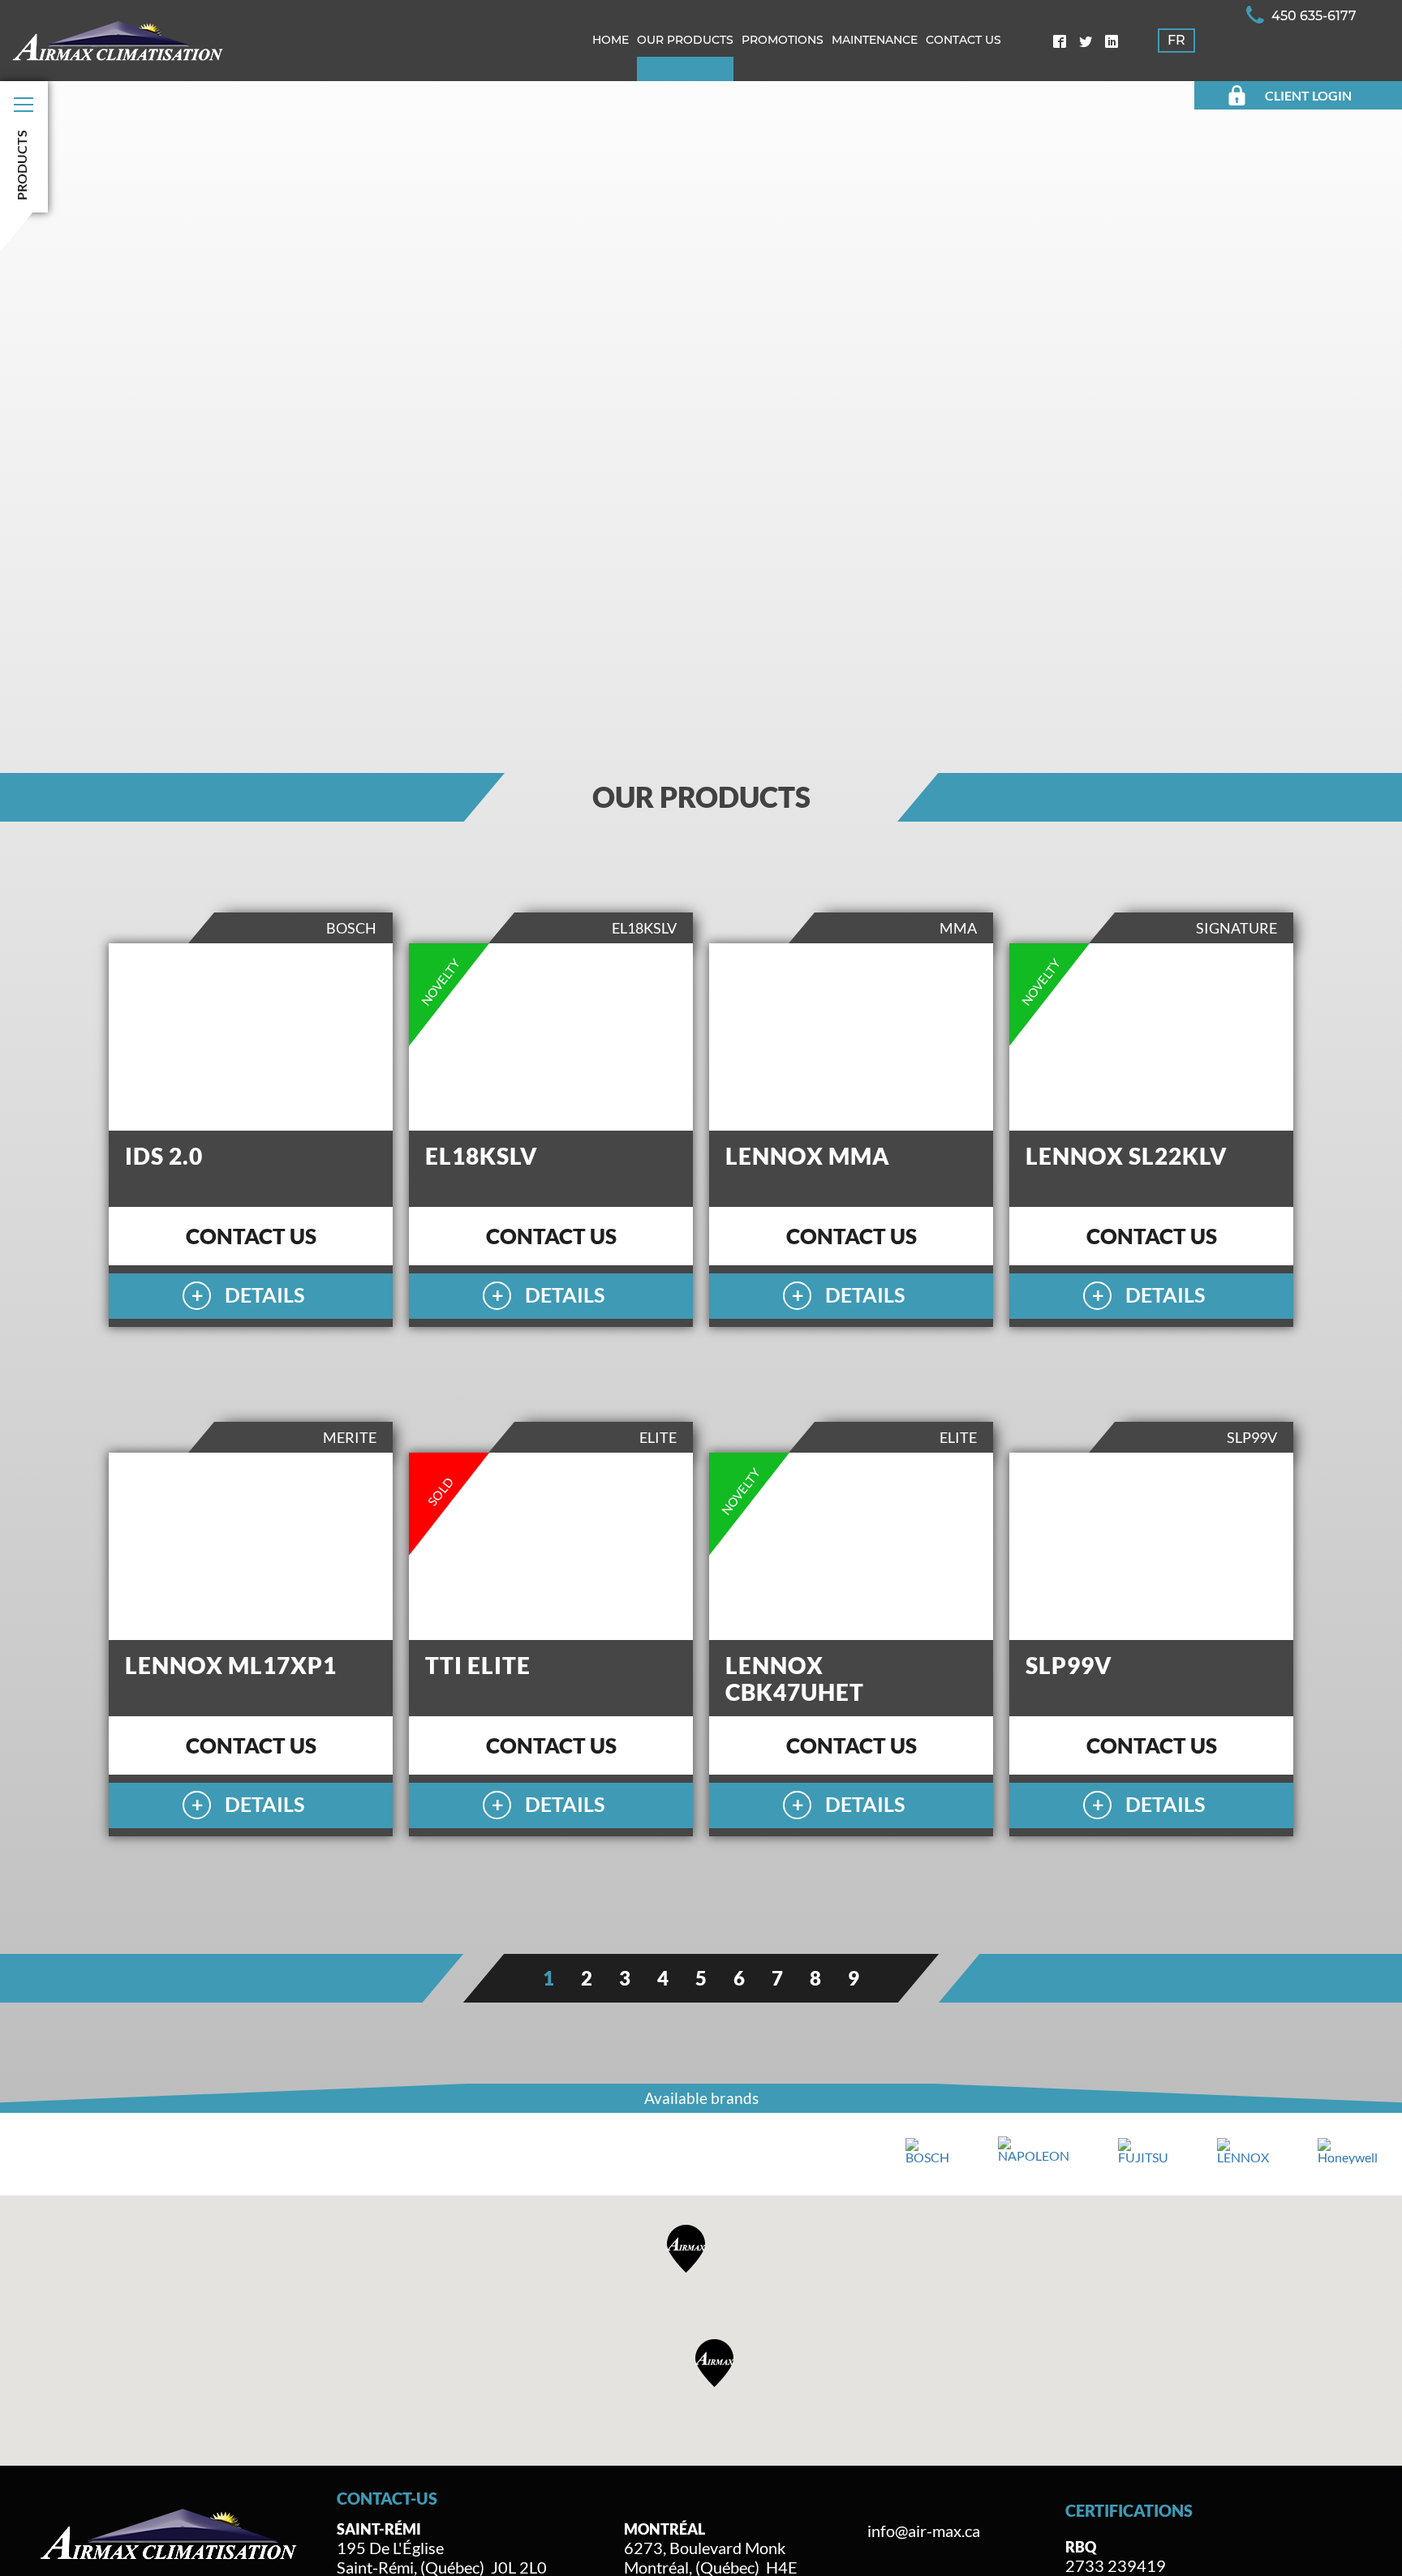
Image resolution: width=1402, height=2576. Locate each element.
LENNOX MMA (808, 1156)
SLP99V (1069, 1665)
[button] (715, 2363)
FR (1176, 40)
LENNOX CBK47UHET (795, 1679)
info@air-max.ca (924, 2531)
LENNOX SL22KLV (1127, 1156)
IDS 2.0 (164, 1156)
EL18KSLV (482, 1156)
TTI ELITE (478, 1665)
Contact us (251, 1236)
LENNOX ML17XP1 (231, 1665)
